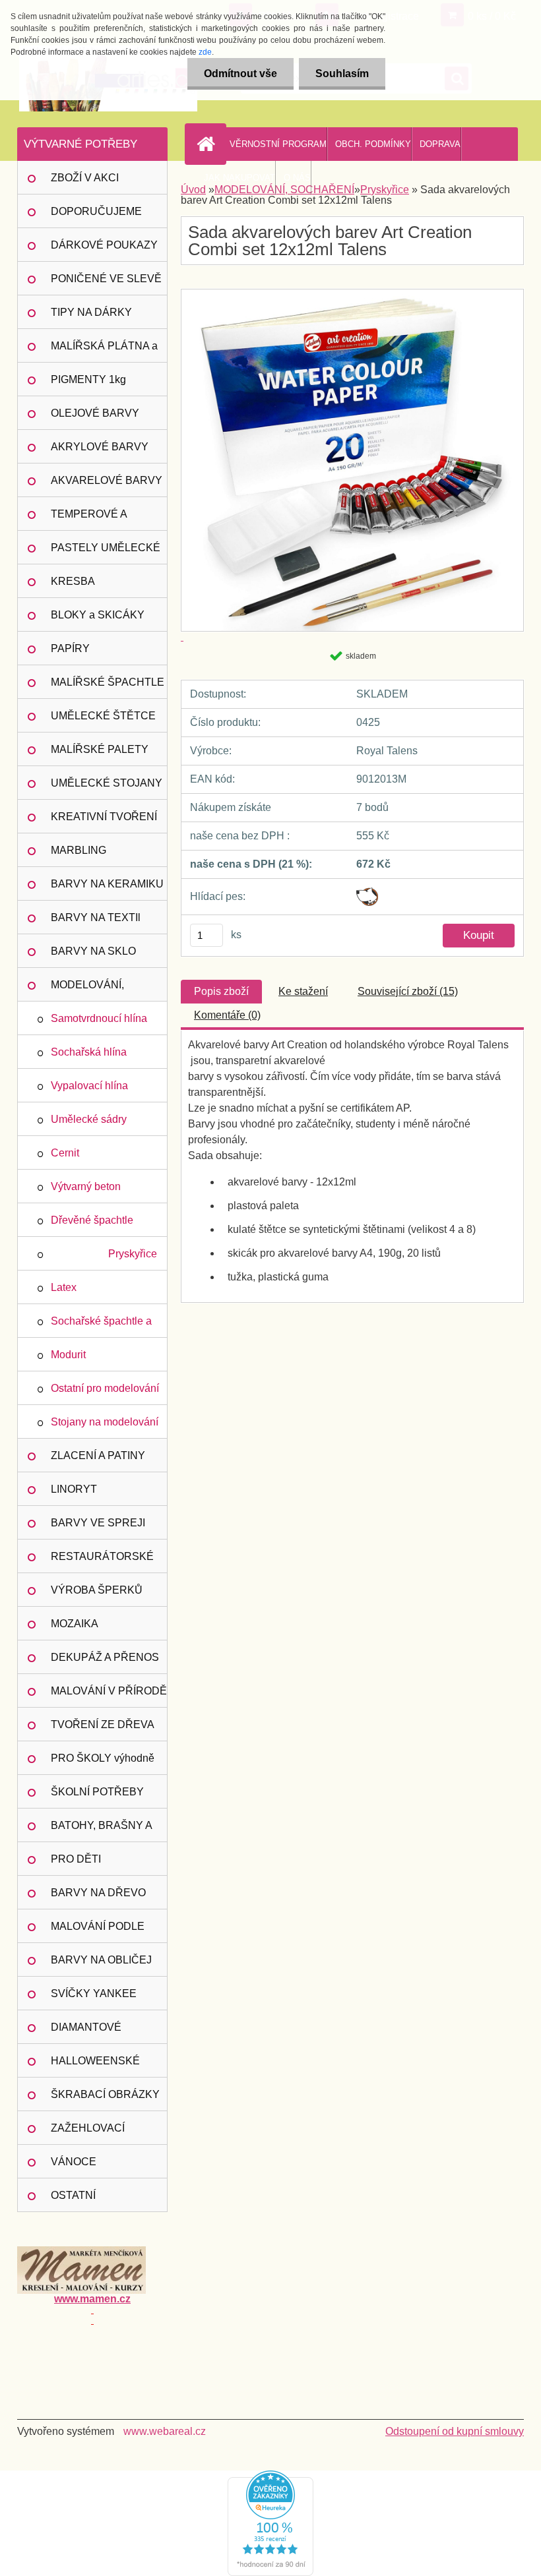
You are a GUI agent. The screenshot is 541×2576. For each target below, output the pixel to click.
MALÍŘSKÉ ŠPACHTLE (108, 682)
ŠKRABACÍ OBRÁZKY (105, 2094)
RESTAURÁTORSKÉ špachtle (102, 1562)
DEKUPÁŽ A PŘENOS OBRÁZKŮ (105, 1663)
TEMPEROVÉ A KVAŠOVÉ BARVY (96, 520)
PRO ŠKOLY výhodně (103, 1758)
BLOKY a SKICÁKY (98, 615)
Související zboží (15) (408, 991)
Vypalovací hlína (89, 1086)
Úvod (193, 190)
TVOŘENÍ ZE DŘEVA (103, 1724)
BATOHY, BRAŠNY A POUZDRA (102, 1831)
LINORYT (74, 1489)
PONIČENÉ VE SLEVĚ (106, 279)
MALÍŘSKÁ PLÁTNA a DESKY (104, 351)
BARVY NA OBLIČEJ (101, 1960)
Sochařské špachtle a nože (101, 1327)
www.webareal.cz (165, 2431)
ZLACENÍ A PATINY (98, 1455)
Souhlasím (342, 74)
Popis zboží (221, 991)
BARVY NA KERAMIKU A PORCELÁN (107, 889)
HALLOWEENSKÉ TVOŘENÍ (95, 2066)
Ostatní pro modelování (105, 1388)
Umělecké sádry (89, 1119)
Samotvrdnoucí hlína (99, 1018)
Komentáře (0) (227, 1015)
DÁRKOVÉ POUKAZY (104, 245)
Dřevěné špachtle (92, 1220)
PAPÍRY (70, 648)
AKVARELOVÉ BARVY (107, 480)
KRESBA (73, 581)
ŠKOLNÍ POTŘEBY (97, 1792)
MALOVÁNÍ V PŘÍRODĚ (109, 1691)
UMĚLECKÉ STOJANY (107, 783)
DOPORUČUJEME (96, 211)
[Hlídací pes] (367, 892)
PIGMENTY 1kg (88, 379)
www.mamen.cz (92, 2299)
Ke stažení (303, 991)
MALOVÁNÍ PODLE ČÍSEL (98, 1932)
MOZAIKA (75, 1624)
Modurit (68, 1355)
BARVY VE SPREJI (98, 1523)
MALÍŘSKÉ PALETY (100, 749)
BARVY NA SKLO (93, 951)
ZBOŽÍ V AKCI (85, 178)
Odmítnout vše (240, 74)
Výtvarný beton (86, 1186)
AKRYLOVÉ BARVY (100, 447)
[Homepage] (208, 144)
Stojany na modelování (105, 1422)
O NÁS (297, 178)
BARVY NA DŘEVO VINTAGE (98, 1898)
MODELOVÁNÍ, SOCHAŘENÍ (87, 990)
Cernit (65, 1153)
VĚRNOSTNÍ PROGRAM (278, 144)
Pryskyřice (133, 1254)
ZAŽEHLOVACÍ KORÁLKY (88, 2134)
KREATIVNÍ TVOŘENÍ (104, 817)
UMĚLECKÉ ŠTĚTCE (103, 716)
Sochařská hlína (89, 1052)
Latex (64, 1287)
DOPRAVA (440, 144)
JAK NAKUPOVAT (239, 178)
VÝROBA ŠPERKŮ (97, 1590)
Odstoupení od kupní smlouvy (455, 2431)
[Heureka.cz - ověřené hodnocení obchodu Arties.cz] (270, 2475)
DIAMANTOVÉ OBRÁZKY (86, 2033)
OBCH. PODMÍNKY (373, 144)
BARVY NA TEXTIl (96, 917)
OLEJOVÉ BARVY (95, 413)
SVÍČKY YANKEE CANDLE (94, 1999)
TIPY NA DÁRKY (91, 312)
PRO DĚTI (76, 1859)
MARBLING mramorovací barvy (95, 856)
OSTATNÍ (73, 2195)
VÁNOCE (74, 2162)
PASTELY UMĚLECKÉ (106, 548)
